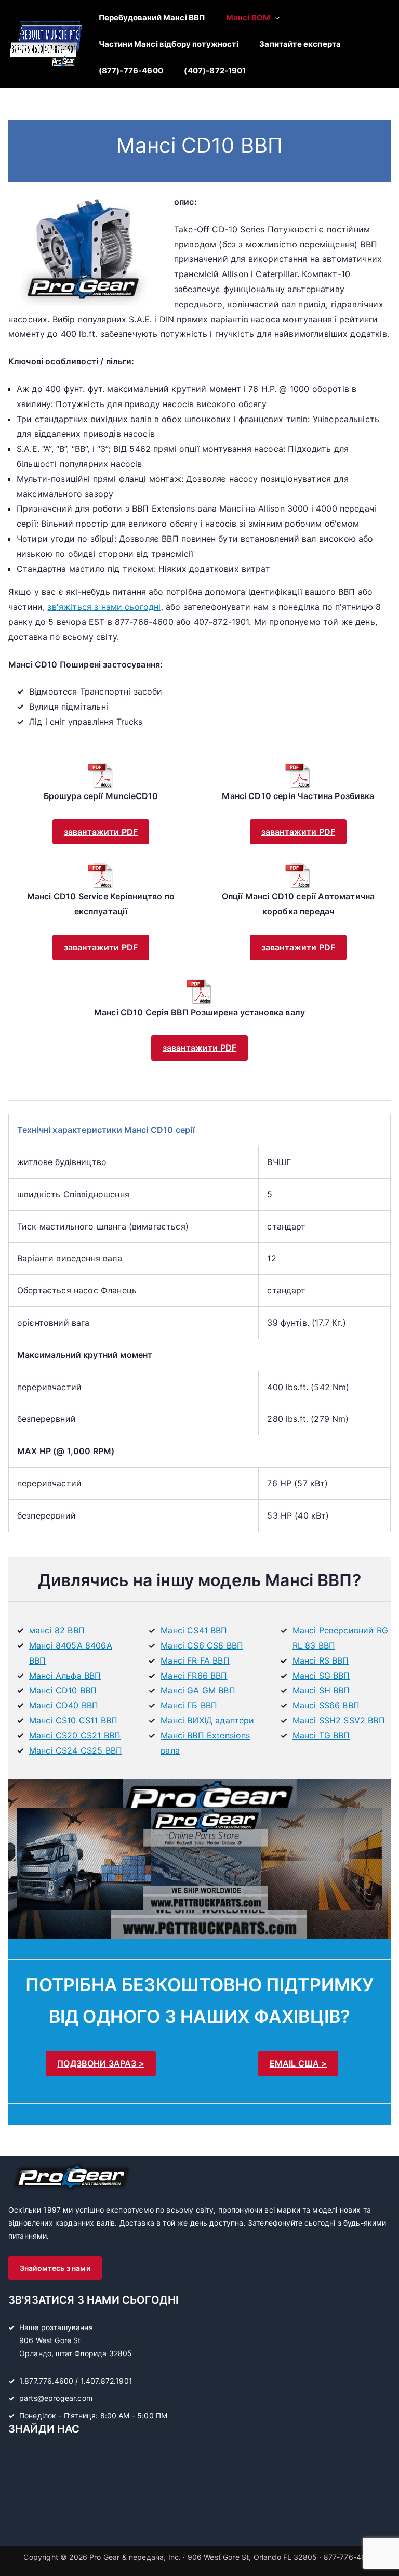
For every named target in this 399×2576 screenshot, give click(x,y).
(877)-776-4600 (131, 70)
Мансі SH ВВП (321, 1690)
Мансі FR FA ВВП (195, 1660)
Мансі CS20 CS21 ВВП (75, 1735)
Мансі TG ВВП (321, 1735)
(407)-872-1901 (215, 70)
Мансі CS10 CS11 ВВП (73, 1720)
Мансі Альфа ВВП (65, 1676)
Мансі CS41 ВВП (194, 1630)
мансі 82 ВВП (57, 1630)
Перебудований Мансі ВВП (152, 17)
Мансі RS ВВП (321, 1660)
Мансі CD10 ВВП (63, 1690)
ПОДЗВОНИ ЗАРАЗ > (101, 2063)
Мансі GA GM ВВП (198, 1690)
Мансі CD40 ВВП (64, 1705)
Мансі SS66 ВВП (326, 1705)
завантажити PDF (101, 832)
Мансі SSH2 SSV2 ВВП (339, 1720)
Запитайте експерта (300, 44)
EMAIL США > (298, 2063)
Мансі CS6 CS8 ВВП (202, 1645)
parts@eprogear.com (56, 2398)
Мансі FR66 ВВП (194, 1676)
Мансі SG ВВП (321, 1676)
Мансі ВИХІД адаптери (207, 1720)
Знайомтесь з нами (55, 2268)
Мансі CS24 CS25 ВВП (76, 1750)
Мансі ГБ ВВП (189, 1705)
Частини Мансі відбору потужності (169, 44)
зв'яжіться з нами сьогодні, (105, 607)
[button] (275, 17)
